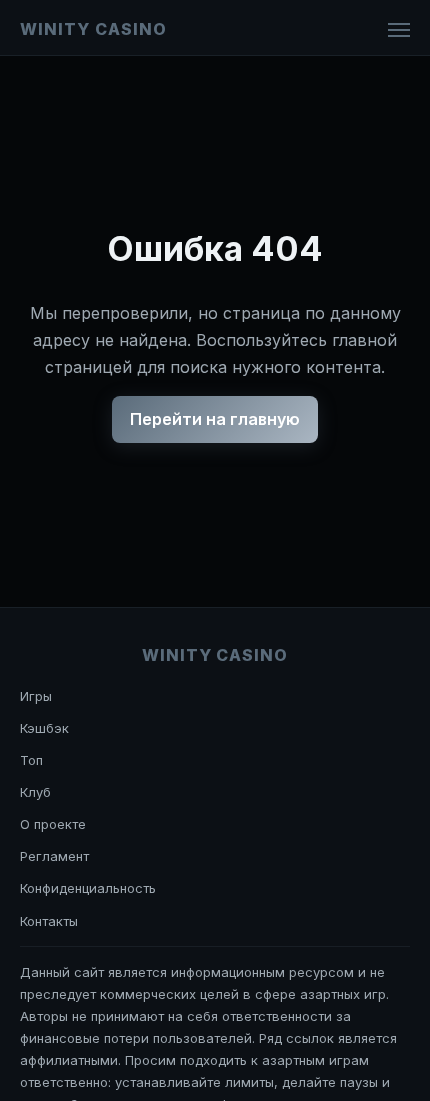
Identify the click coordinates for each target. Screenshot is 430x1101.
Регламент (54, 856)
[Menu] (399, 30)
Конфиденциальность (88, 888)
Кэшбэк (44, 728)
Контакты (49, 921)
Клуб (35, 792)
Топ (31, 760)
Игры (36, 696)
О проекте (53, 824)
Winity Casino (93, 29)
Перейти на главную (215, 419)
